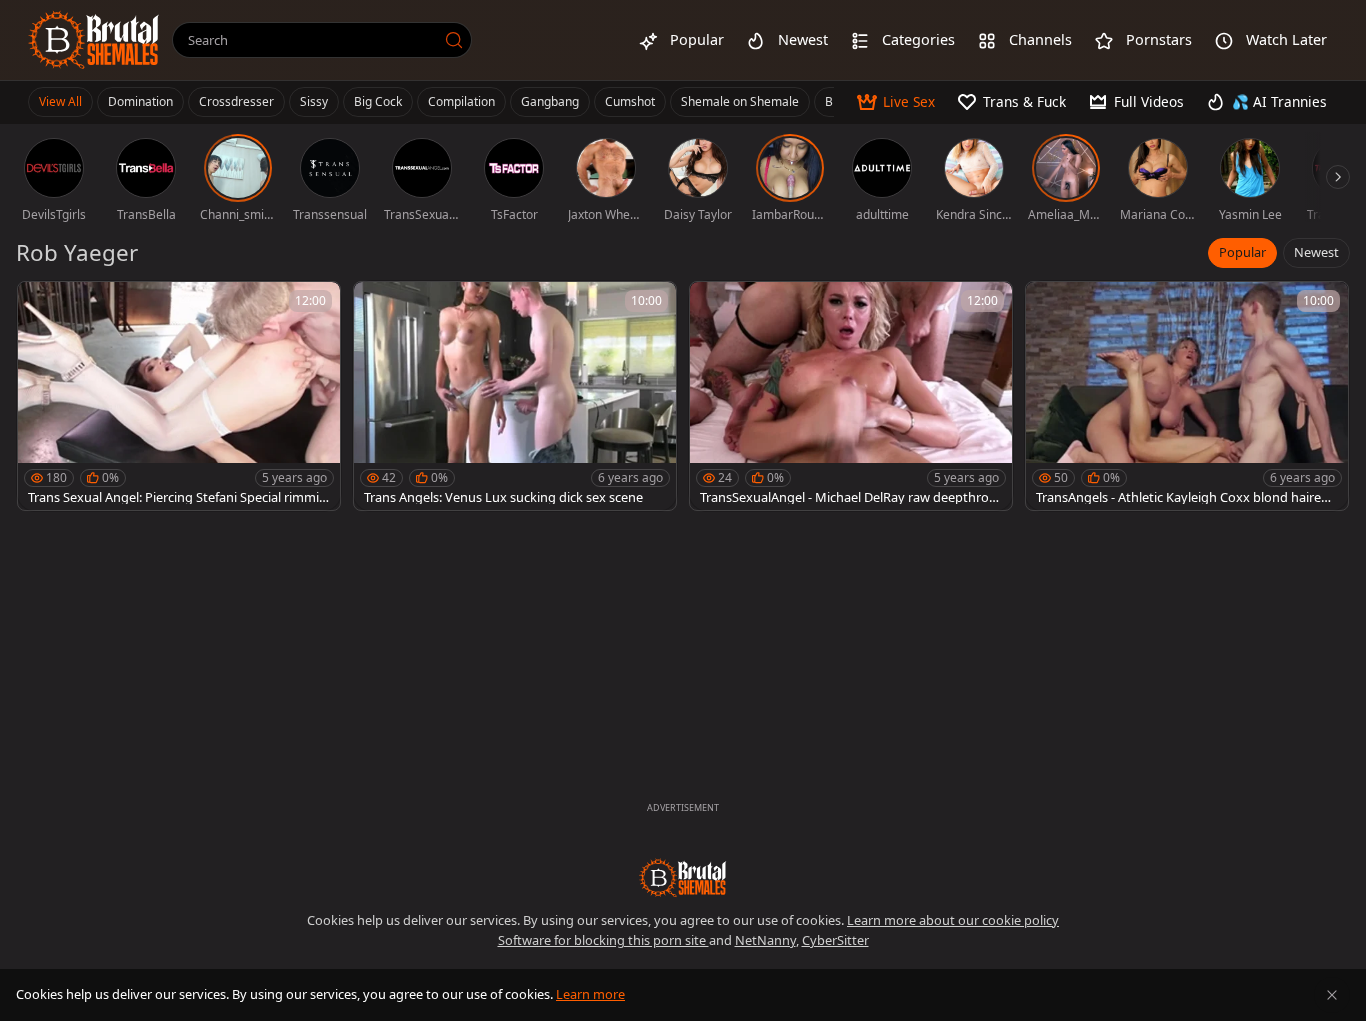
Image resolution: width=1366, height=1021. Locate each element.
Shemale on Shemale (740, 101)
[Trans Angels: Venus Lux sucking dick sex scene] (515, 396)
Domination (140, 101)
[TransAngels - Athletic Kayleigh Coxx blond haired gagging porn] (1187, 396)
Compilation (461, 101)
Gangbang (550, 101)
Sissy (314, 101)
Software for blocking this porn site (603, 940)
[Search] (454, 40)
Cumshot (630, 101)
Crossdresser (236, 101)
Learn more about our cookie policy (953, 920)
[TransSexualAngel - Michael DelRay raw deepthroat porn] (851, 396)
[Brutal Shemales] (94, 40)
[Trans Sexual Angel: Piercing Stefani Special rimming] (179, 396)
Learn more (590, 994)
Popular (1242, 252)
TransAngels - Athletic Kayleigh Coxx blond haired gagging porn (1182, 497)
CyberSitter (835, 940)
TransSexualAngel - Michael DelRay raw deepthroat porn (850, 497)
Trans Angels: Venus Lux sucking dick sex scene (503, 497)
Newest (1316, 252)
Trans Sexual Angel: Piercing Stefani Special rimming (177, 497)
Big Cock (378, 101)
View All (60, 101)
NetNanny (765, 940)
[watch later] (42, 306)
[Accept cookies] (1332, 995)
